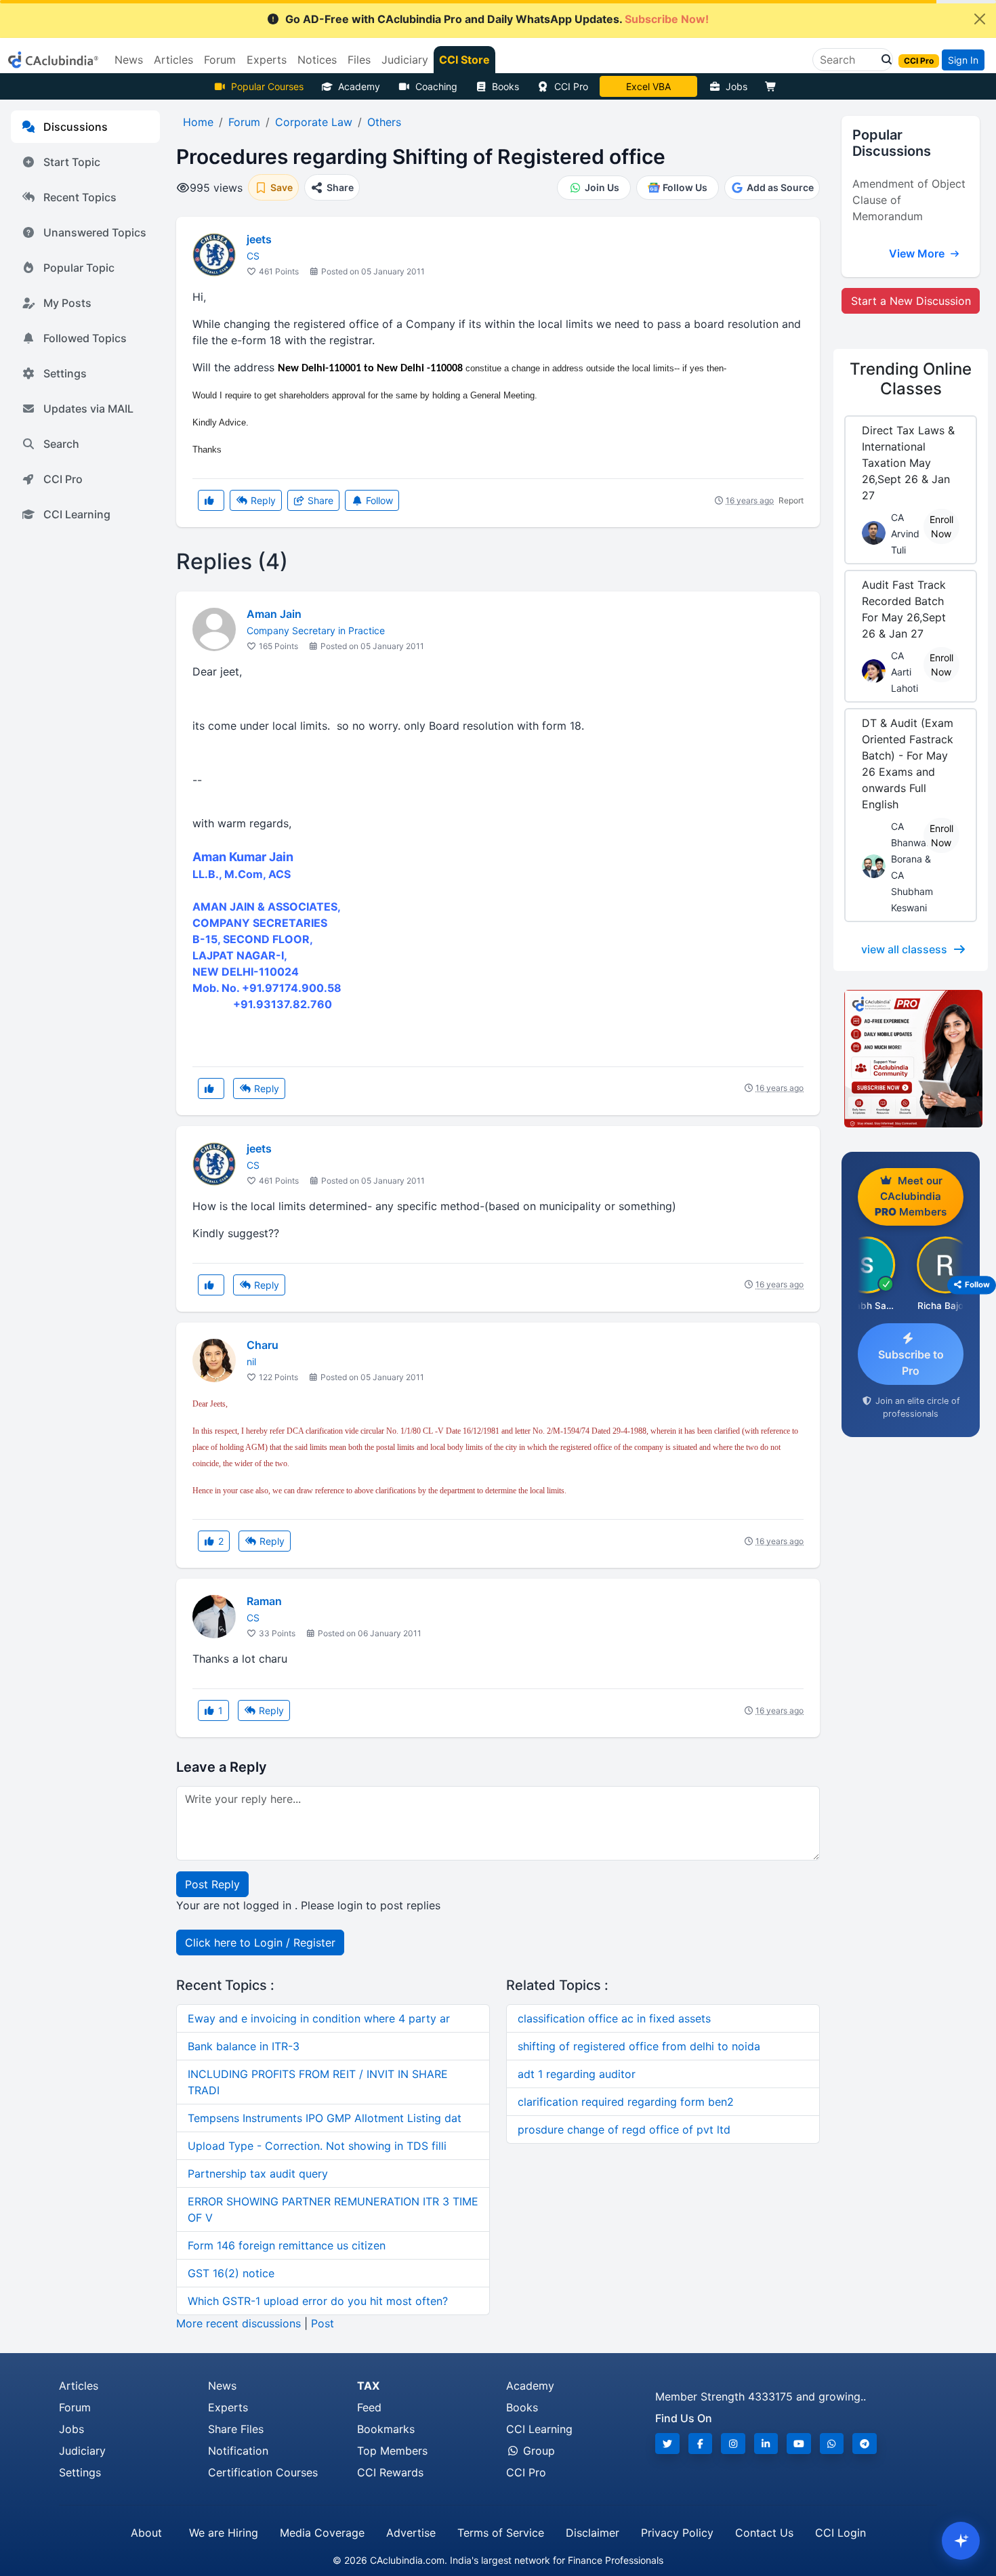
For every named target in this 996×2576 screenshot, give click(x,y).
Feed (369, 2407)
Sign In (963, 60)
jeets (259, 239)
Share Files (236, 2429)
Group (537, 2451)
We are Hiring (224, 2533)
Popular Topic (79, 268)
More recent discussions (238, 2323)
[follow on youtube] (799, 2444)
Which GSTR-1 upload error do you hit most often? (318, 2301)
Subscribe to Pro (911, 1363)
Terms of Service (501, 2533)
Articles (79, 2386)
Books (505, 86)
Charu (263, 1345)
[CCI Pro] (911, 1059)
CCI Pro (571, 86)
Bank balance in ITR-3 (244, 2046)
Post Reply (212, 1884)
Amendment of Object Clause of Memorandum (909, 200)
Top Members (392, 2451)
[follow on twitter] (667, 2444)
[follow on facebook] (701, 2444)
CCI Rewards (390, 2472)
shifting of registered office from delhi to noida (639, 2046)
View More (918, 253)
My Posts (67, 303)
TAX (368, 2386)
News (222, 2386)
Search (61, 444)
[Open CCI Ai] (961, 2541)
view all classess (904, 949)
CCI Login (841, 2533)
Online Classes (911, 379)
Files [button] (359, 60)
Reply (262, 500)
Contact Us (764, 2533)
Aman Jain (274, 614)
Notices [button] (317, 60)
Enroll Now (941, 526)
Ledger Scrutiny (648, 86)
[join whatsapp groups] (832, 2444)
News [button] (129, 60)
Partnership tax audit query (258, 2174)
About (146, 2533)
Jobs (736, 86)
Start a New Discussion (911, 301)
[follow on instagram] (733, 2444)
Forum (75, 2407)
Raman (264, 1601)
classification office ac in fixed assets (614, 2018)
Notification (238, 2451)
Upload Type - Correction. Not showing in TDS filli (317, 2146)
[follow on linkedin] (766, 2444)
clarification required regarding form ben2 (626, 2102)
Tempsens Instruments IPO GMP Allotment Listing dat (325, 2118)
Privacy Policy (677, 2533)
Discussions (76, 127)
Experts (228, 2407)
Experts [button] (267, 60)
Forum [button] (220, 60)
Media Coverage (322, 2533)
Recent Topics (80, 197)
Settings (65, 373)
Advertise (411, 2533)
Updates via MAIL (88, 409)
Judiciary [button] (405, 60)
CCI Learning (77, 514)
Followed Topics (85, 338)
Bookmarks (386, 2429)
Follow (378, 500)
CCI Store (464, 60)
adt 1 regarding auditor (577, 2074)
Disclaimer (593, 2533)
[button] (883, 60)
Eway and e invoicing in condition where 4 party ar (319, 2018)
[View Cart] (774, 86)
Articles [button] (173, 60)
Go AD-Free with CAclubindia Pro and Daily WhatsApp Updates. (497, 19)
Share (319, 500)
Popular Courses (267, 86)
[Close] (980, 19)
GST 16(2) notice (231, 2273)
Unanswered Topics (95, 232)
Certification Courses (263, 2472)
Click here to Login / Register (260, 1943)
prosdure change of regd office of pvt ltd (624, 2130)
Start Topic (72, 162)
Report (791, 500)
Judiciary (82, 2451)
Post (323, 2323)
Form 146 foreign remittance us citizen (287, 2245)
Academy (359, 86)
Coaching (436, 86)
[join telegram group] (865, 2444)
